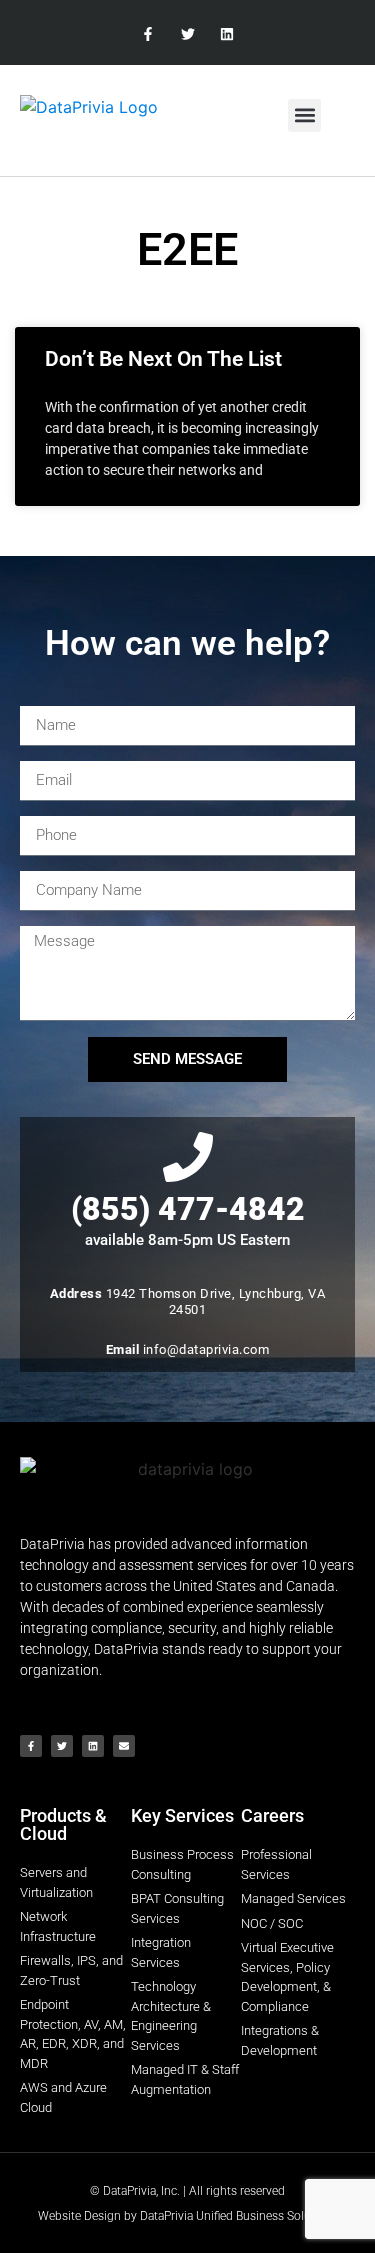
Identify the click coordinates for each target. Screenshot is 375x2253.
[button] (304, 115)
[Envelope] (124, 1746)
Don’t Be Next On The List (163, 359)
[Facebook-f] (148, 34)
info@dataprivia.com (206, 1349)
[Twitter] (187, 34)
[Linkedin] (226, 34)
